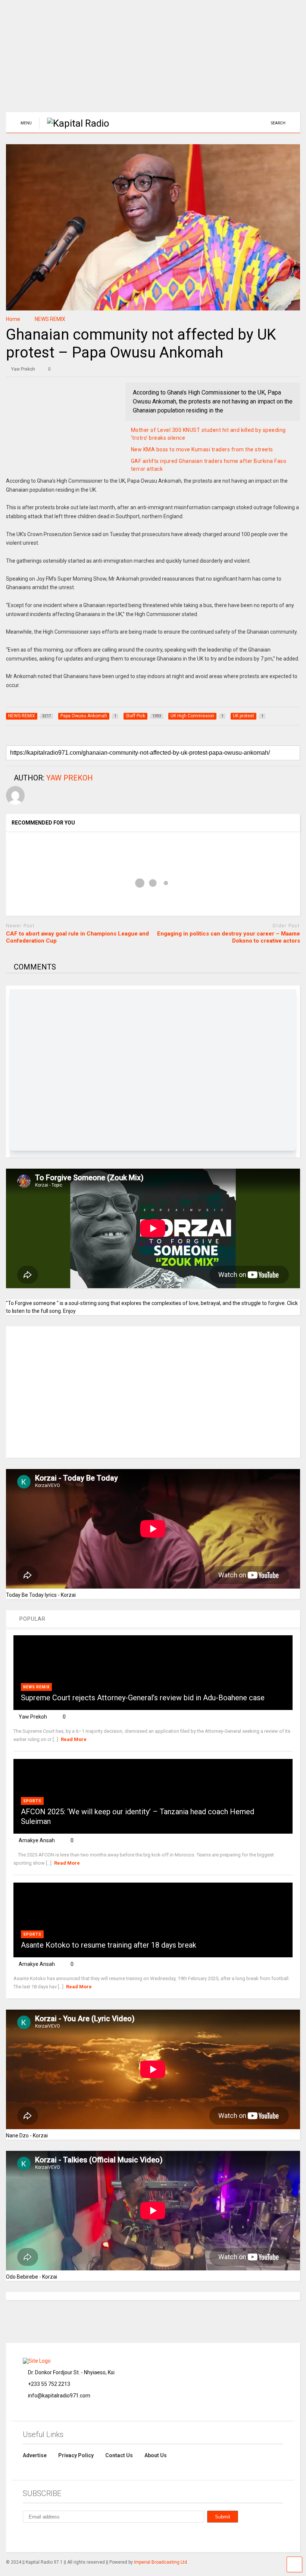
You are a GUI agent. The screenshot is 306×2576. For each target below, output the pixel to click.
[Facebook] (43, 2536)
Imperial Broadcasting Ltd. (161, 2562)
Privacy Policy (76, 2455)
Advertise (35, 2455)
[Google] (60, 2536)
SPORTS (32, 1801)
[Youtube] (94, 2536)
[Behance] (26, 2536)
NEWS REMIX (36, 1687)
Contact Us (119, 2455)
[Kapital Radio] (74, 123)
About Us (156, 2455)
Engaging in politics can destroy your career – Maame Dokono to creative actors (229, 937)
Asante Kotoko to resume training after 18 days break (109, 1945)
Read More (74, 1739)
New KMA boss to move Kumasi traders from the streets (202, 449)
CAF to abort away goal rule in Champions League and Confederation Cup (77, 937)
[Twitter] (77, 2536)
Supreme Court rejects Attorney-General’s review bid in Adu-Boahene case (143, 1698)
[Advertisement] (153, 60)
